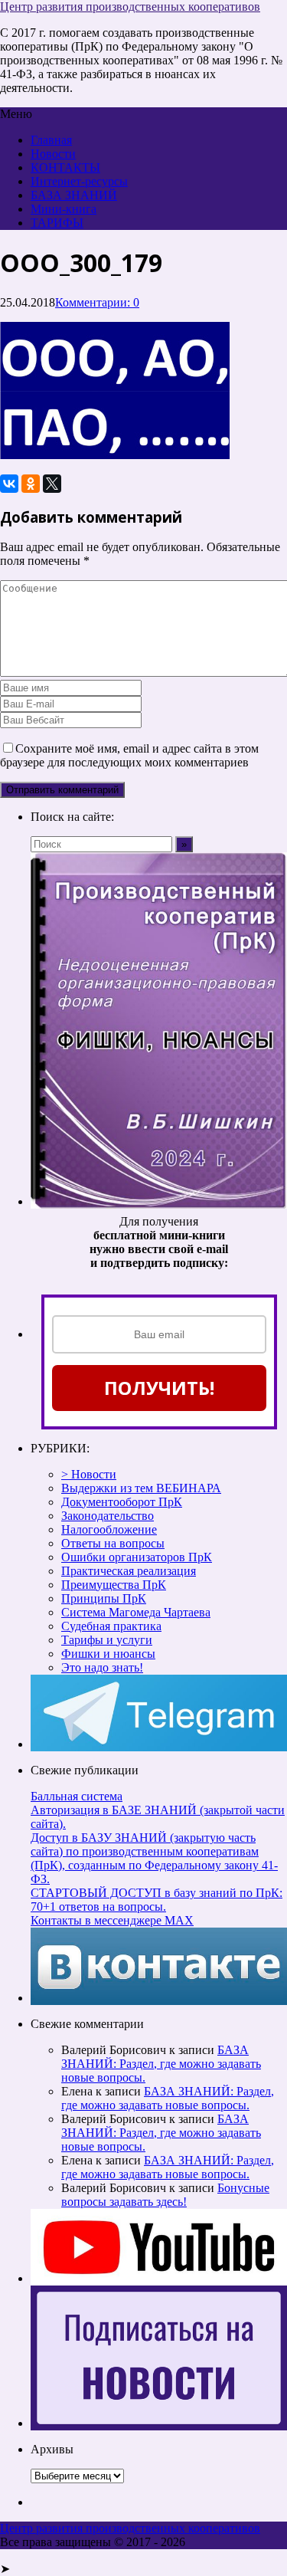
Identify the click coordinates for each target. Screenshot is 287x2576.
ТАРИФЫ (57, 223)
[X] (52, 484)
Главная (51, 140)
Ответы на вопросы (113, 1543)
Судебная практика (111, 1626)
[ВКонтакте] (9, 484)
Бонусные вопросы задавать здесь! (165, 2195)
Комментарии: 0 (97, 302)
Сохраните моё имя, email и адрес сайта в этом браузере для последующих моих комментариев (129, 755)
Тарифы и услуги (107, 1640)
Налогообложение (109, 1529)
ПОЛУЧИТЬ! (159, 1388)
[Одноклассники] (31, 484)
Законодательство (108, 1516)
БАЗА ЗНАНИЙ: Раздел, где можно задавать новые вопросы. (161, 2064)
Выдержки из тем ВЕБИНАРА (141, 1488)
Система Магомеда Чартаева (136, 1612)
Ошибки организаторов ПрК (137, 1557)
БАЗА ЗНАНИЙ (74, 195)
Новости (53, 154)
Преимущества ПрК (114, 1585)
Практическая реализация (129, 1571)
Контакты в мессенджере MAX (112, 1920)
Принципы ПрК (104, 1598)
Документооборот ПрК (122, 1502)
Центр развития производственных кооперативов (130, 7)
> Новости (89, 1474)
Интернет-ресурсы (79, 181)
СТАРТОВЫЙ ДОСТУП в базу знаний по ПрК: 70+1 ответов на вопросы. (157, 1900)
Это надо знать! (102, 1667)
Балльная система (77, 1796)
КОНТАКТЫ (65, 167)
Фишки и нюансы (108, 1654)
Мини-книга (64, 209)
